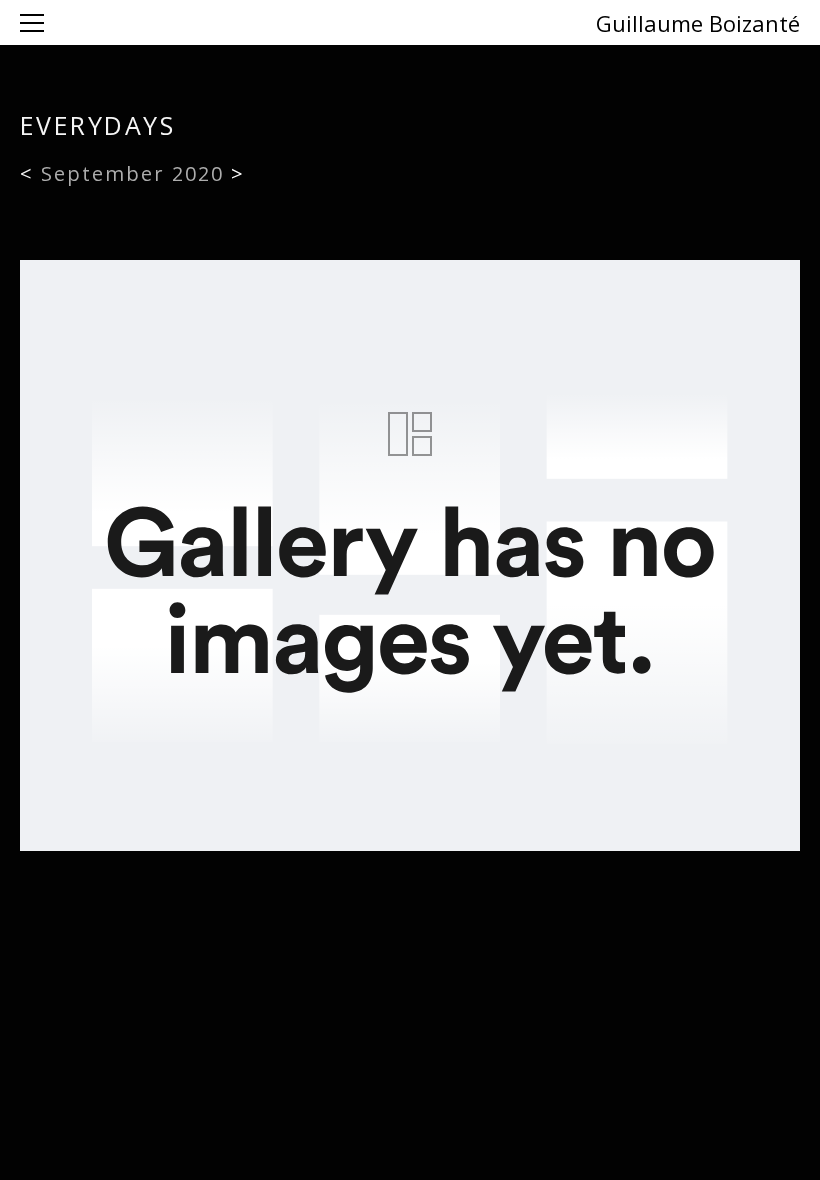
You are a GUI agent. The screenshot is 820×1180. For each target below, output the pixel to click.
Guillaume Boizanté (698, 23)
